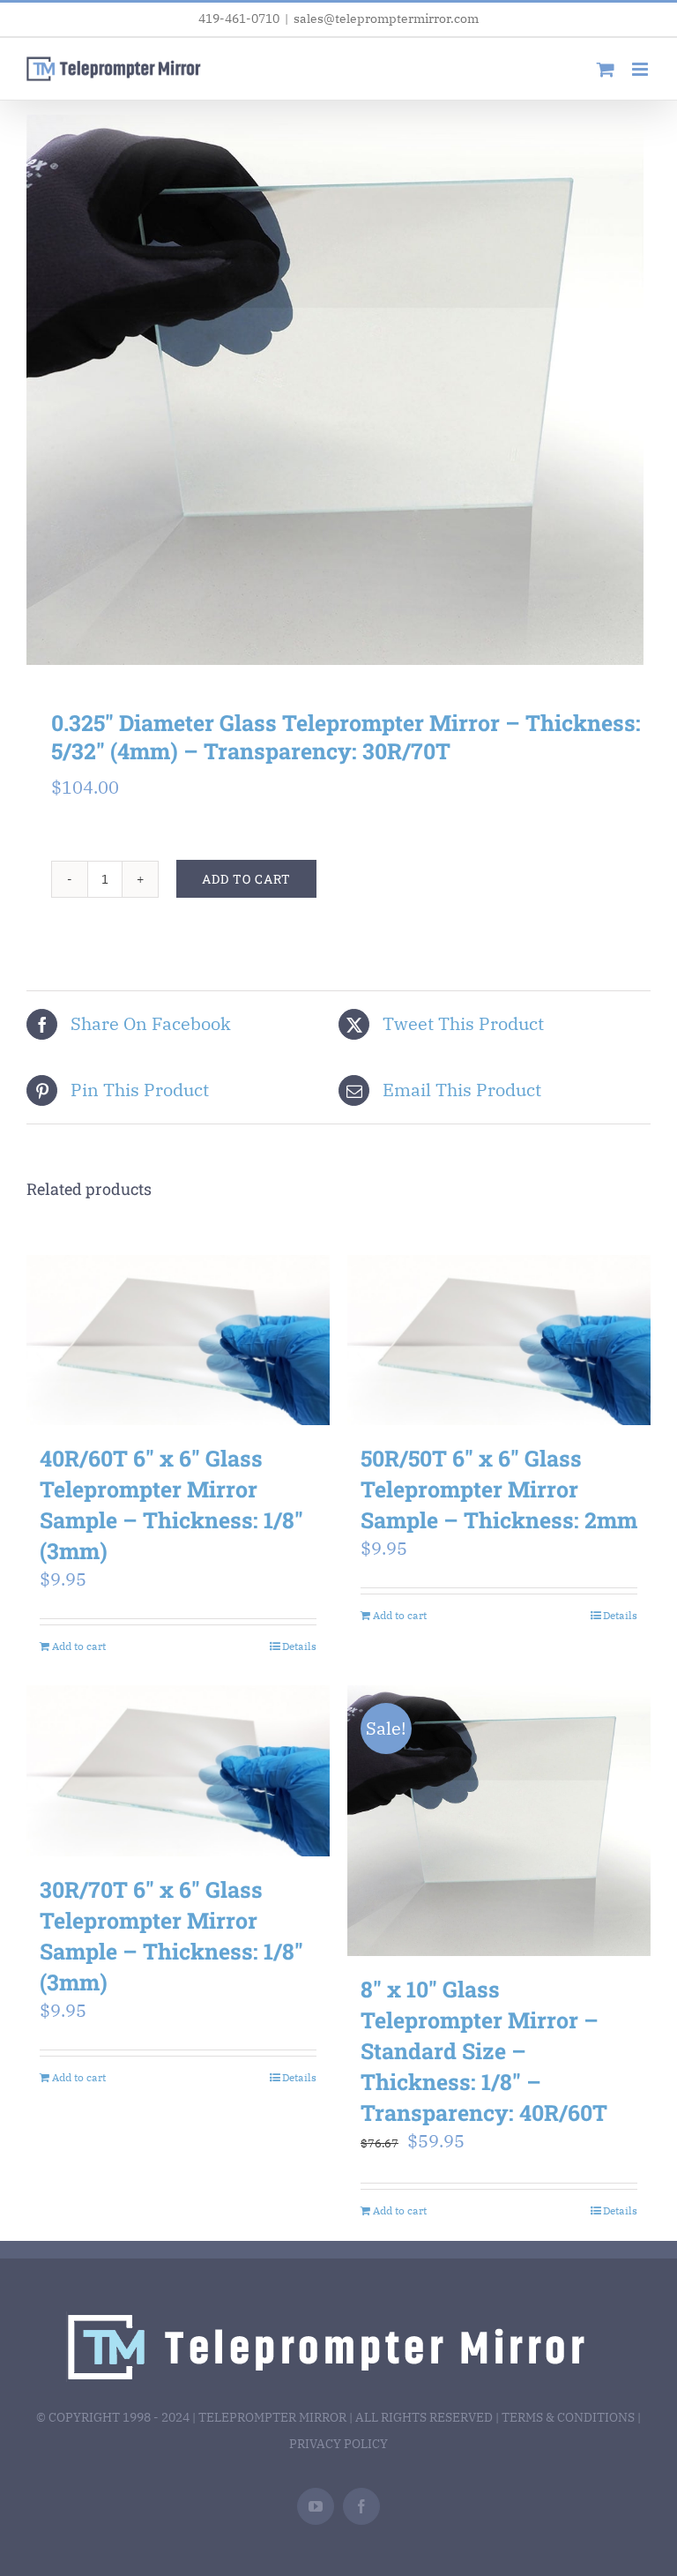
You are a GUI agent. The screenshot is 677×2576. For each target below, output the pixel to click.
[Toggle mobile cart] (606, 69)
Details (299, 1646)
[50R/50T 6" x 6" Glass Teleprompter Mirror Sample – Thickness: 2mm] (499, 1340)
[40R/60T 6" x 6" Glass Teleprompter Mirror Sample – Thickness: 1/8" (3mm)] (178, 1340)
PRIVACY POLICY (338, 2444)
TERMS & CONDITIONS (568, 2417)
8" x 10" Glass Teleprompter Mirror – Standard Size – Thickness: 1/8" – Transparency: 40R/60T (484, 2051)
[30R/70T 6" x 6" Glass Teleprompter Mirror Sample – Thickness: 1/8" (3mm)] (178, 1771)
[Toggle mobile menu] (641, 69)
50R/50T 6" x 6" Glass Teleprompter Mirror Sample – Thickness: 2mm (499, 1489)
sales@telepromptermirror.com (386, 19)
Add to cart (246, 879)
